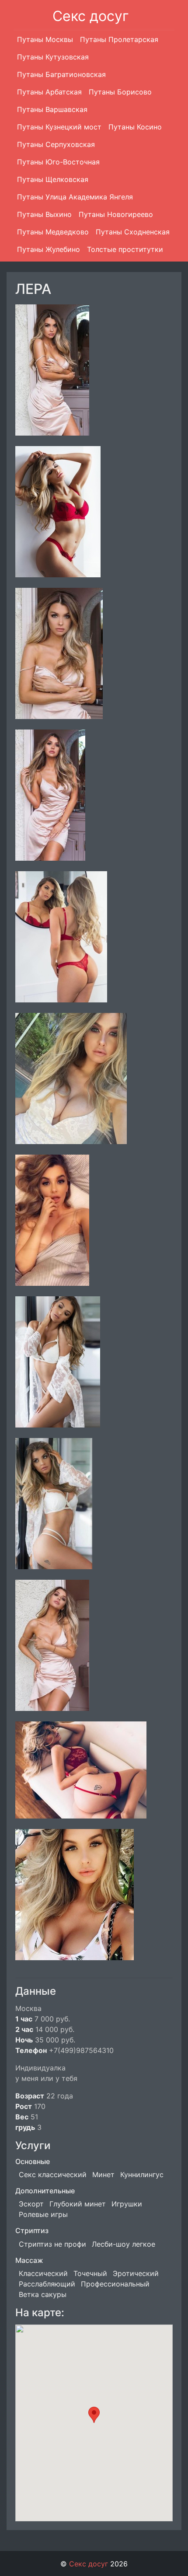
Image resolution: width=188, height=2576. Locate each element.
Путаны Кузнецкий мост (59, 127)
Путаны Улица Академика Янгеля (75, 197)
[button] (94, 2415)
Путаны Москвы (45, 39)
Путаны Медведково (53, 232)
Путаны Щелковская (53, 179)
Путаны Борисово (120, 92)
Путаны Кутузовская (53, 57)
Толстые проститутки (125, 249)
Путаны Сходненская (133, 232)
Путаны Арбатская (49, 92)
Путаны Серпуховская (56, 144)
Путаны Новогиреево (116, 214)
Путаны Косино (135, 127)
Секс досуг (91, 16)
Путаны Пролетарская (119, 39)
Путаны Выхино (44, 214)
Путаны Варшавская (52, 109)
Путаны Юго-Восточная (58, 162)
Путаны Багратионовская (61, 74)
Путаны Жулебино (49, 249)
